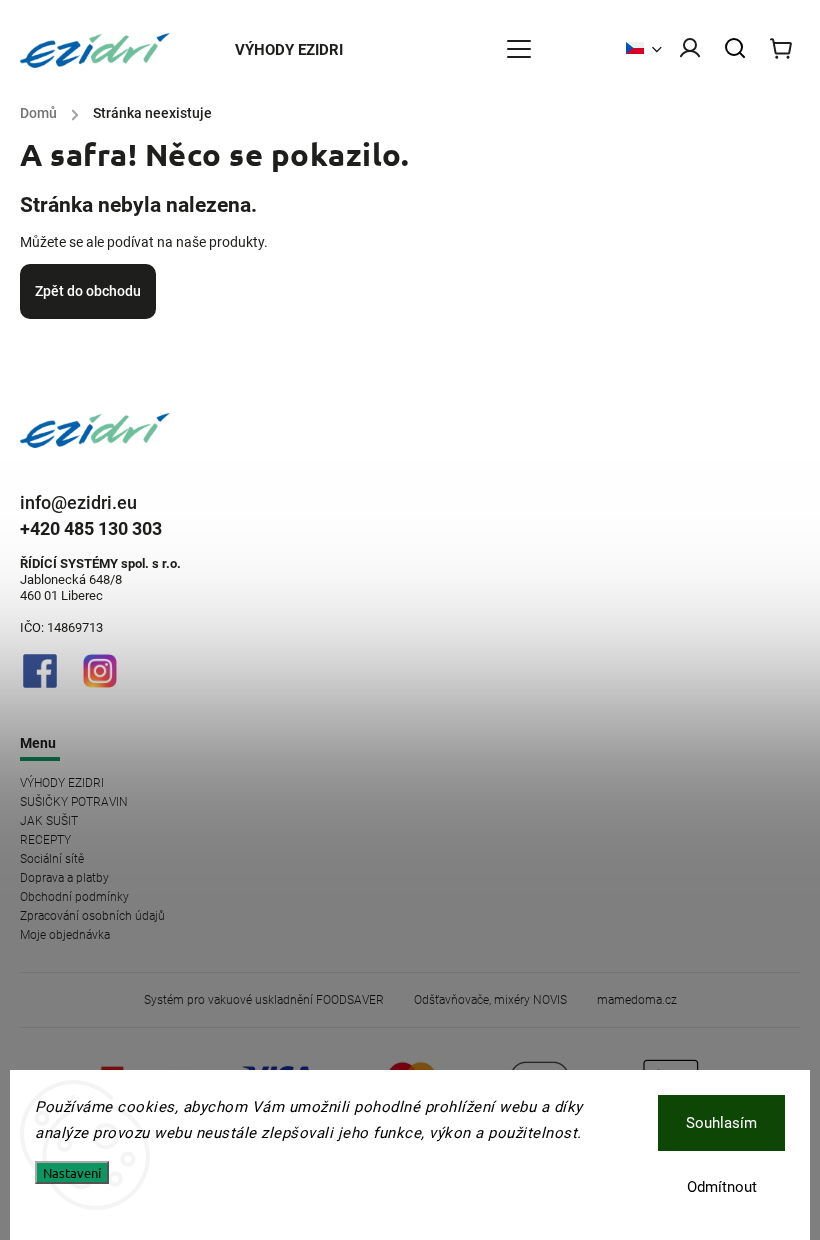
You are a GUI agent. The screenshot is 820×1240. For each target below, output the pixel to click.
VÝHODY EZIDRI (62, 783)
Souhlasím (721, 1123)
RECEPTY (45, 840)
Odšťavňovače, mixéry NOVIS (490, 1000)
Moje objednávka (65, 935)
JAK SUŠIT (49, 821)
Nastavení (72, 1172)
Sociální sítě (52, 859)
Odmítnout (722, 1187)
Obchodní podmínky (74, 897)
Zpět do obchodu (88, 291)
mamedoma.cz (637, 1000)
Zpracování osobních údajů (92, 916)
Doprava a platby (64, 878)
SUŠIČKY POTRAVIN (74, 802)
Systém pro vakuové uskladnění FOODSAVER (264, 1000)
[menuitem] (299, 50)
